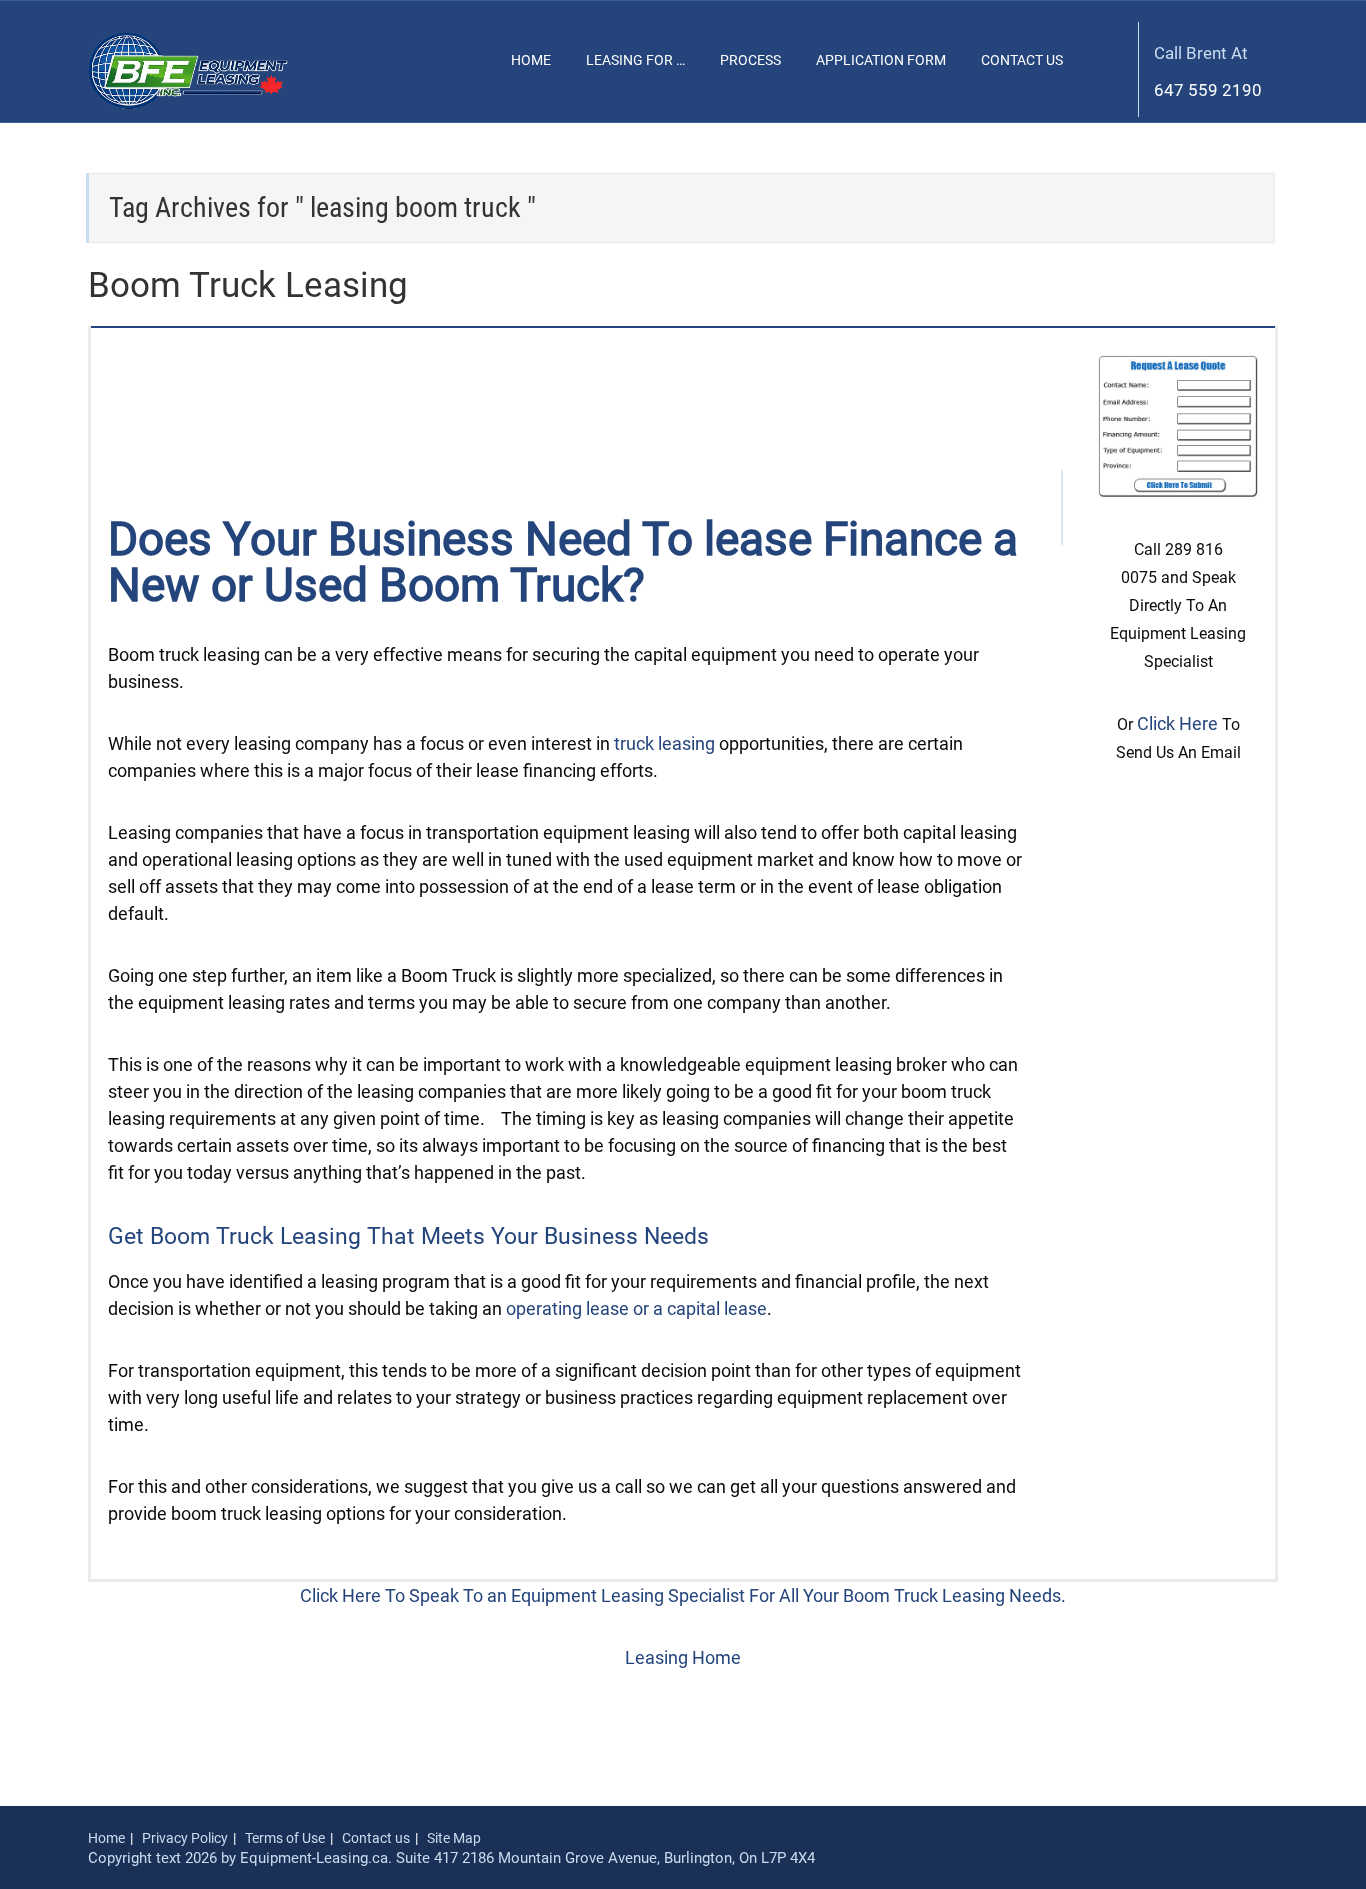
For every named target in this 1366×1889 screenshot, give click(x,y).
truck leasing (664, 743)
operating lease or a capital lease (636, 1308)
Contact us (376, 1838)
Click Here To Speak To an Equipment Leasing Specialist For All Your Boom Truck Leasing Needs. (683, 1595)
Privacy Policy (185, 1838)
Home (531, 60)
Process (750, 60)
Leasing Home (683, 1657)
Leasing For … (635, 60)
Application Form (881, 60)
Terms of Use (285, 1838)
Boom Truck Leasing (248, 285)
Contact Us (1022, 60)
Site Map (454, 1838)
